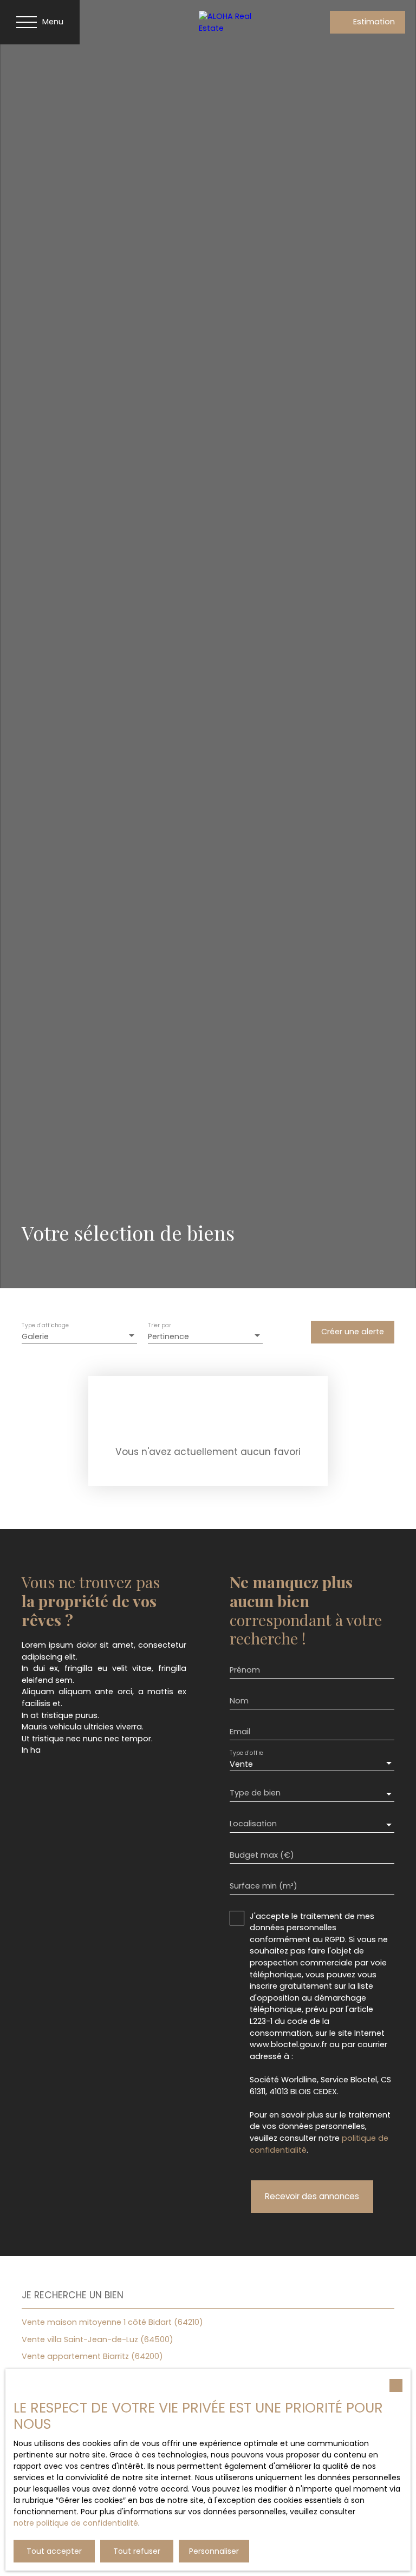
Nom (239, 1701)
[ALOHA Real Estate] (237, 22)
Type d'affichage (45, 1325)
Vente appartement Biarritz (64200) (92, 2356)
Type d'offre (246, 1753)
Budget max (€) (262, 1855)
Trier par (159, 1325)
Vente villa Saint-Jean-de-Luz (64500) (97, 2339)
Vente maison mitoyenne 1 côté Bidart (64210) (112, 2322)
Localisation (253, 1824)
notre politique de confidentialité (76, 2523)
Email (240, 1732)
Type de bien (255, 1793)
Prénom (245, 1670)
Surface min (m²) (264, 1886)
